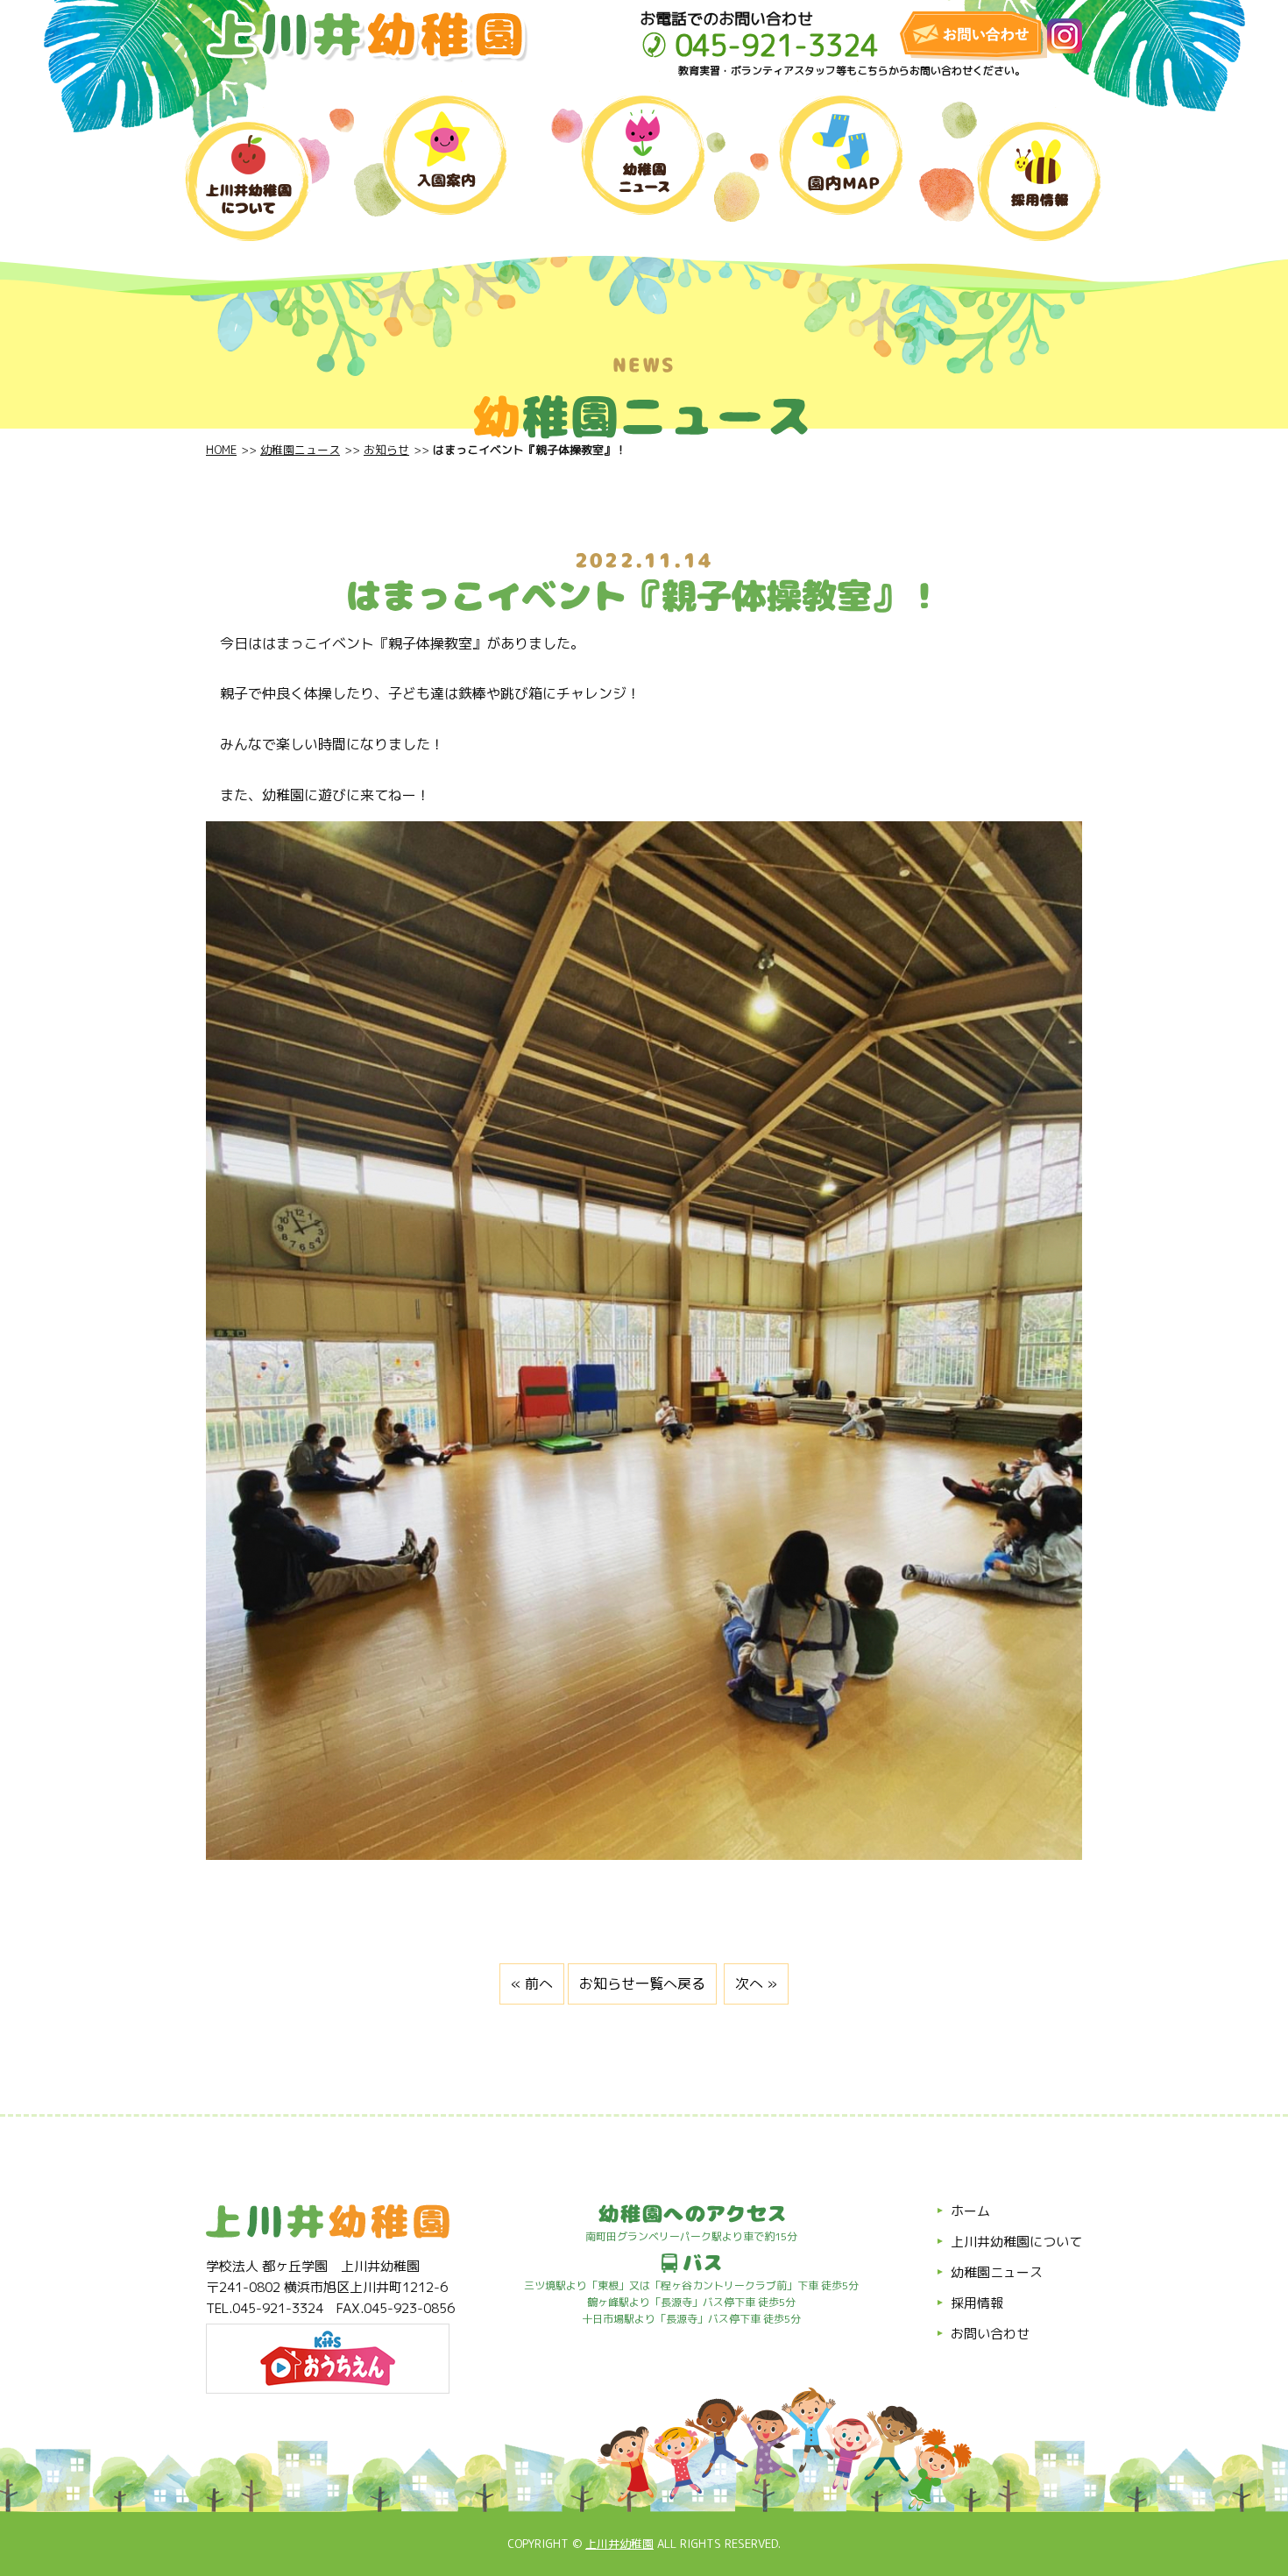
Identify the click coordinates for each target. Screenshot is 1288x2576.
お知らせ (386, 450)
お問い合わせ (990, 2334)
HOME (221, 450)
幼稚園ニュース (300, 450)
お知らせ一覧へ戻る (642, 1983)
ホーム (970, 2211)
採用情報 (977, 2303)
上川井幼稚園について (1016, 2242)
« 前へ (532, 1983)
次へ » (756, 1983)
